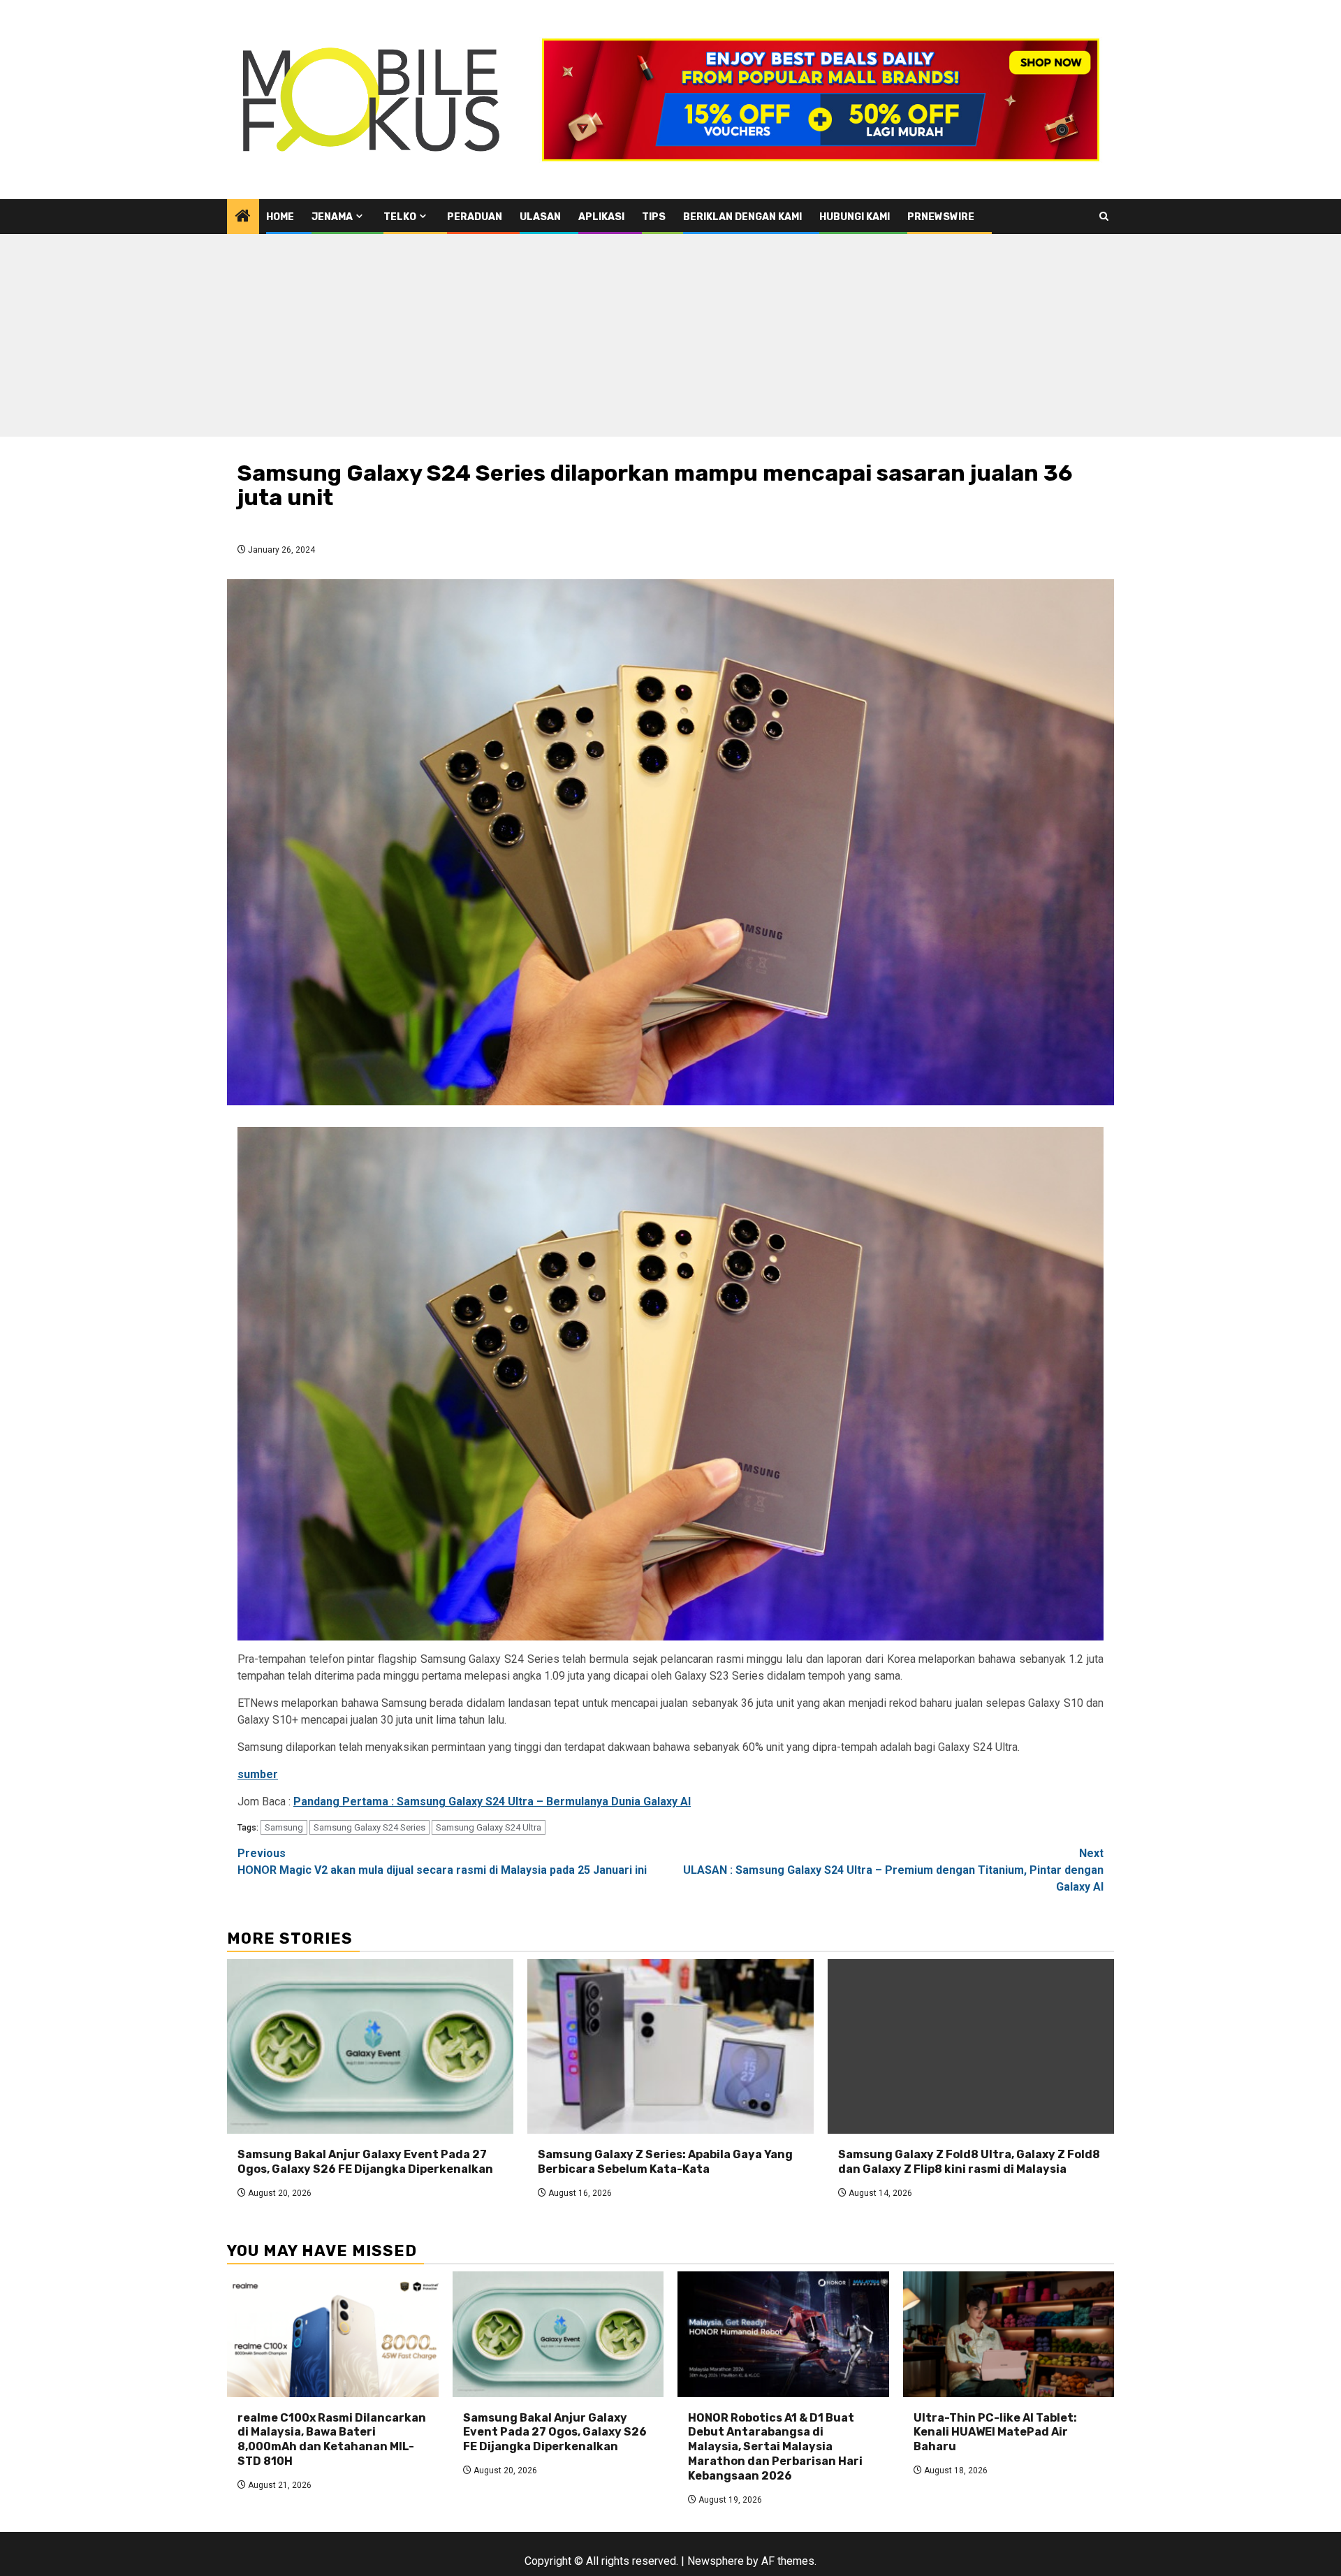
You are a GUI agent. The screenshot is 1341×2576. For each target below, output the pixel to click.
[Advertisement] (670, 339)
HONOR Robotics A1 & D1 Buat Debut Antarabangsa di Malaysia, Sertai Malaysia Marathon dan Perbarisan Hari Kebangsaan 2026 (775, 2447)
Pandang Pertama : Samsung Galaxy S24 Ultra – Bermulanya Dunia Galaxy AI (492, 1802)
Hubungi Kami (855, 217)
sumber (258, 1774)
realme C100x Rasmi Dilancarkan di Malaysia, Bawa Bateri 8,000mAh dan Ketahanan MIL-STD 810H (332, 2439)
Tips (654, 217)
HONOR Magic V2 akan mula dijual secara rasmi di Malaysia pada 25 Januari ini (442, 1862)
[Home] (243, 217)
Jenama (332, 217)
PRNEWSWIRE (941, 217)
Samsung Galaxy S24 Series (369, 1827)
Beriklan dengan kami (742, 217)
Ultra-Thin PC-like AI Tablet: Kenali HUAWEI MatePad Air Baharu (995, 2432)
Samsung (284, 1827)
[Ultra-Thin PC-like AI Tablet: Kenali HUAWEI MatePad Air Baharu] (1009, 2334)
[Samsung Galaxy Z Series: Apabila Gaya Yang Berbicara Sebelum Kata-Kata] (670, 2046)
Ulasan (540, 217)
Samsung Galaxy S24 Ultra (489, 1827)
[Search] (1104, 216)
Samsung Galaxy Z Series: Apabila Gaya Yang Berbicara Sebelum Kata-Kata (665, 2162)
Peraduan (475, 217)
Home (280, 217)
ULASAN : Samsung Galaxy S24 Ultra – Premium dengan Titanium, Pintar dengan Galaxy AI (893, 1870)
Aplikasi (601, 217)
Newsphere (716, 2561)
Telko (400, 217)
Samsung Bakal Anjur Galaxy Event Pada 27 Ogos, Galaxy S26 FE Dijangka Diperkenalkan (365, 2162)
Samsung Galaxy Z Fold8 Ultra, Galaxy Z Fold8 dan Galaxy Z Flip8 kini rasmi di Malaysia (969, 2162)
